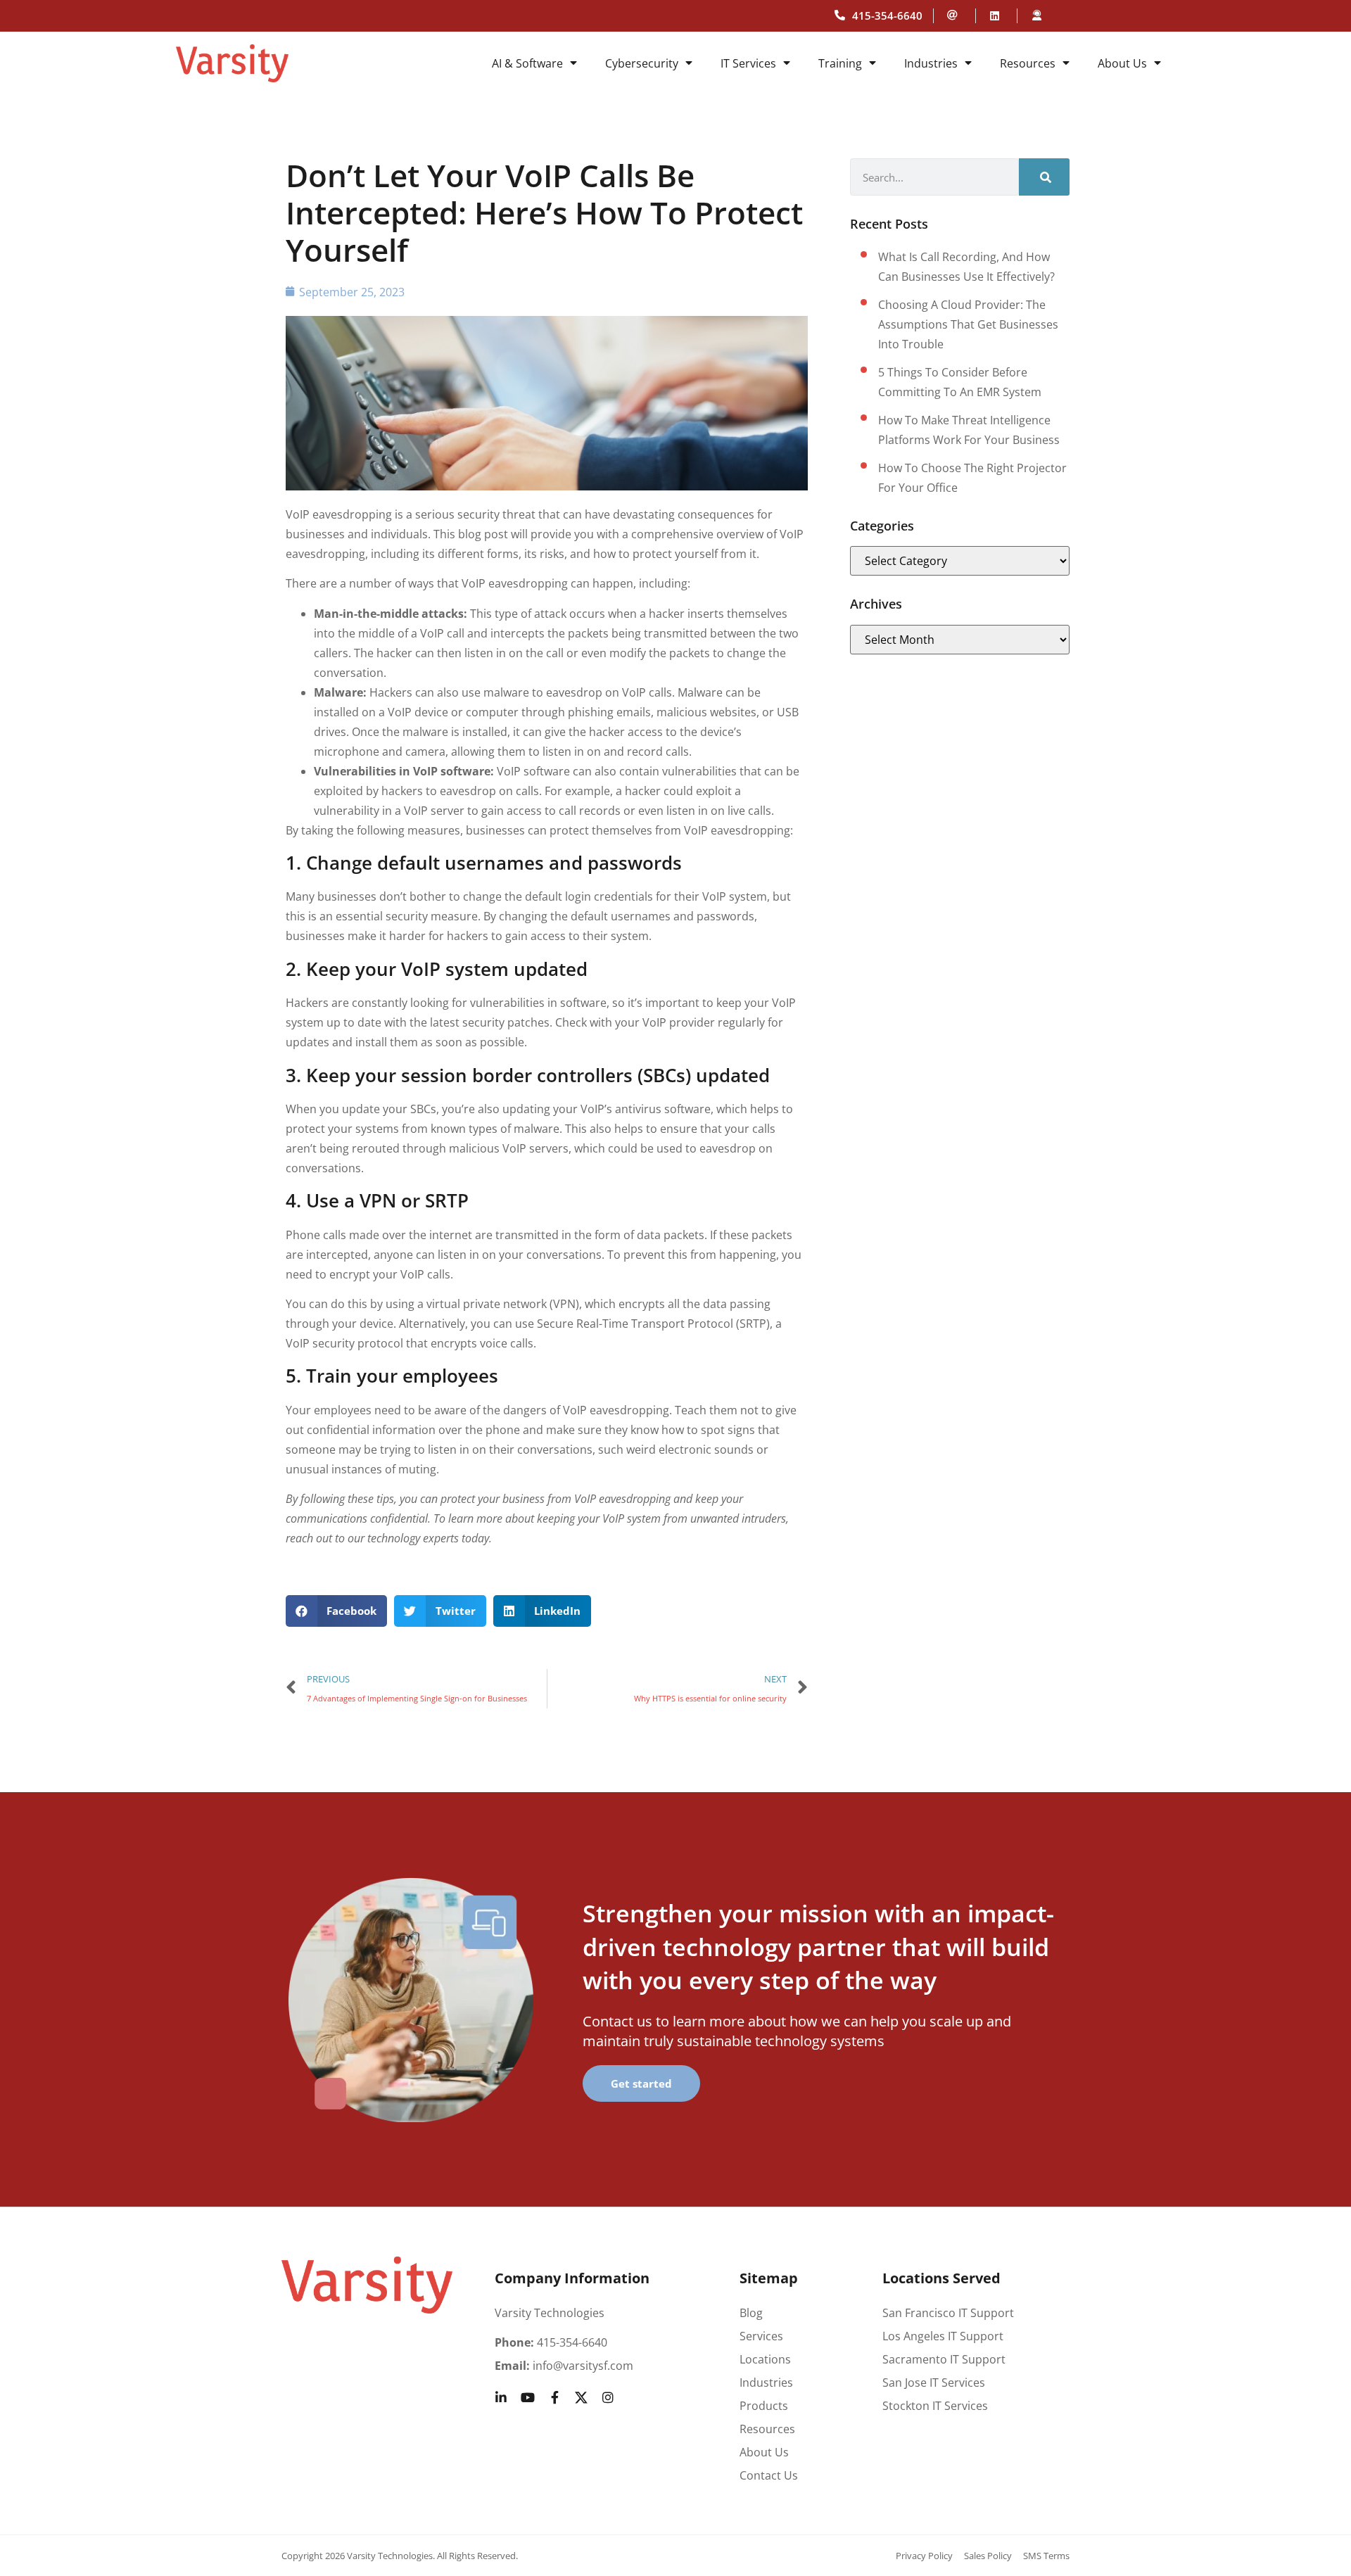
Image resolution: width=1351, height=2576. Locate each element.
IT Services (748, 63)
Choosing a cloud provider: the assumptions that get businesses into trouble (968, 324)
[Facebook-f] (554, 2397)
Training (840, 63)
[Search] (1044, 177)
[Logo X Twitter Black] (581, 2397)
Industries (931, 63)
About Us (1122, 63)
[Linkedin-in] (501, 2397)
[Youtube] (528, 2397)
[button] (337, 1611)
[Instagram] (608, 2397)
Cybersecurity (642, 63)
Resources (1028, 63)
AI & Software (527, 63)
